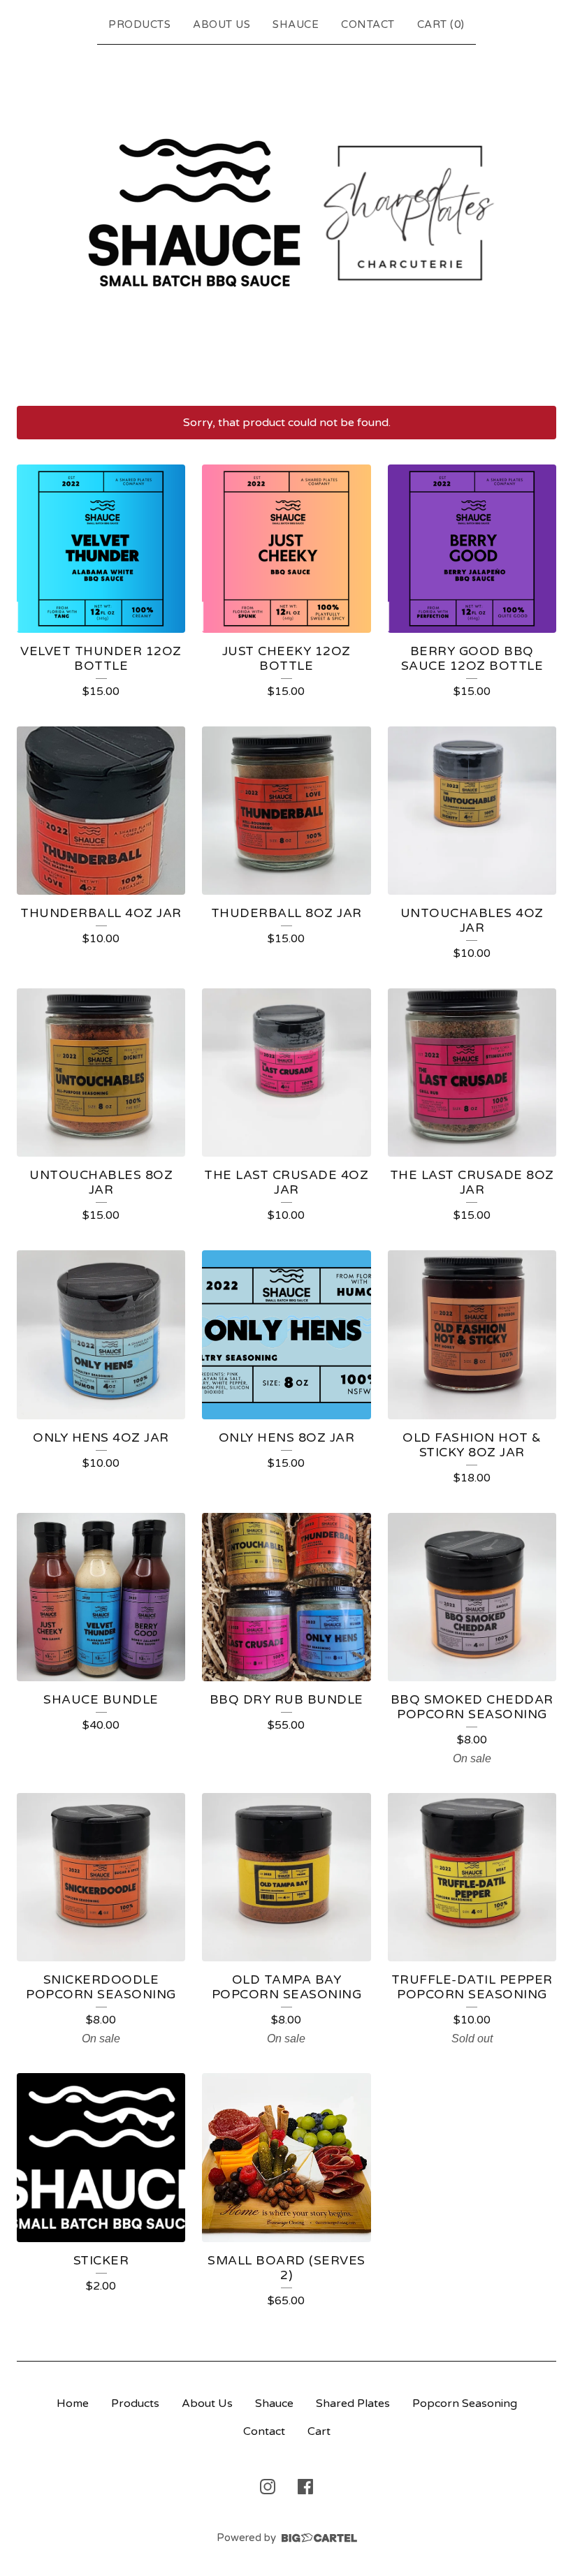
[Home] (287, 222)
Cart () (441, 24)
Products (139, 24)
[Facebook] (305, 2487)
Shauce (296, 24)
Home (73, 2403)
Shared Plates (353, 2403)
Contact (368, 24)
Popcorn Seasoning (465, 2403)
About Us (222, 24)
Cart (319, 2431)
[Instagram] (268, 2487)
